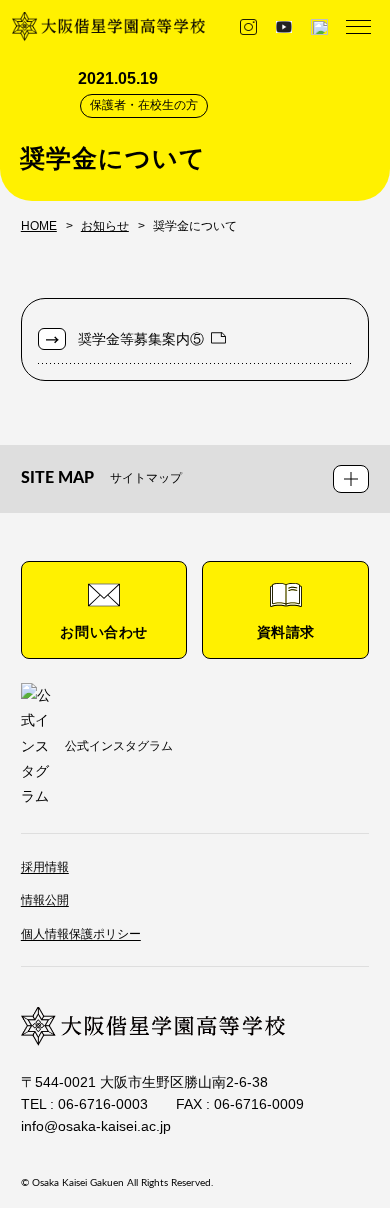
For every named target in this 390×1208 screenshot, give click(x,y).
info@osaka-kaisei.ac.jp (96, 1126)
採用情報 (45, 867)
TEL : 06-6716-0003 (84, 1104)
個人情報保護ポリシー (81, 934)
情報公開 (45, 900)
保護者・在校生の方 (144, 105)
